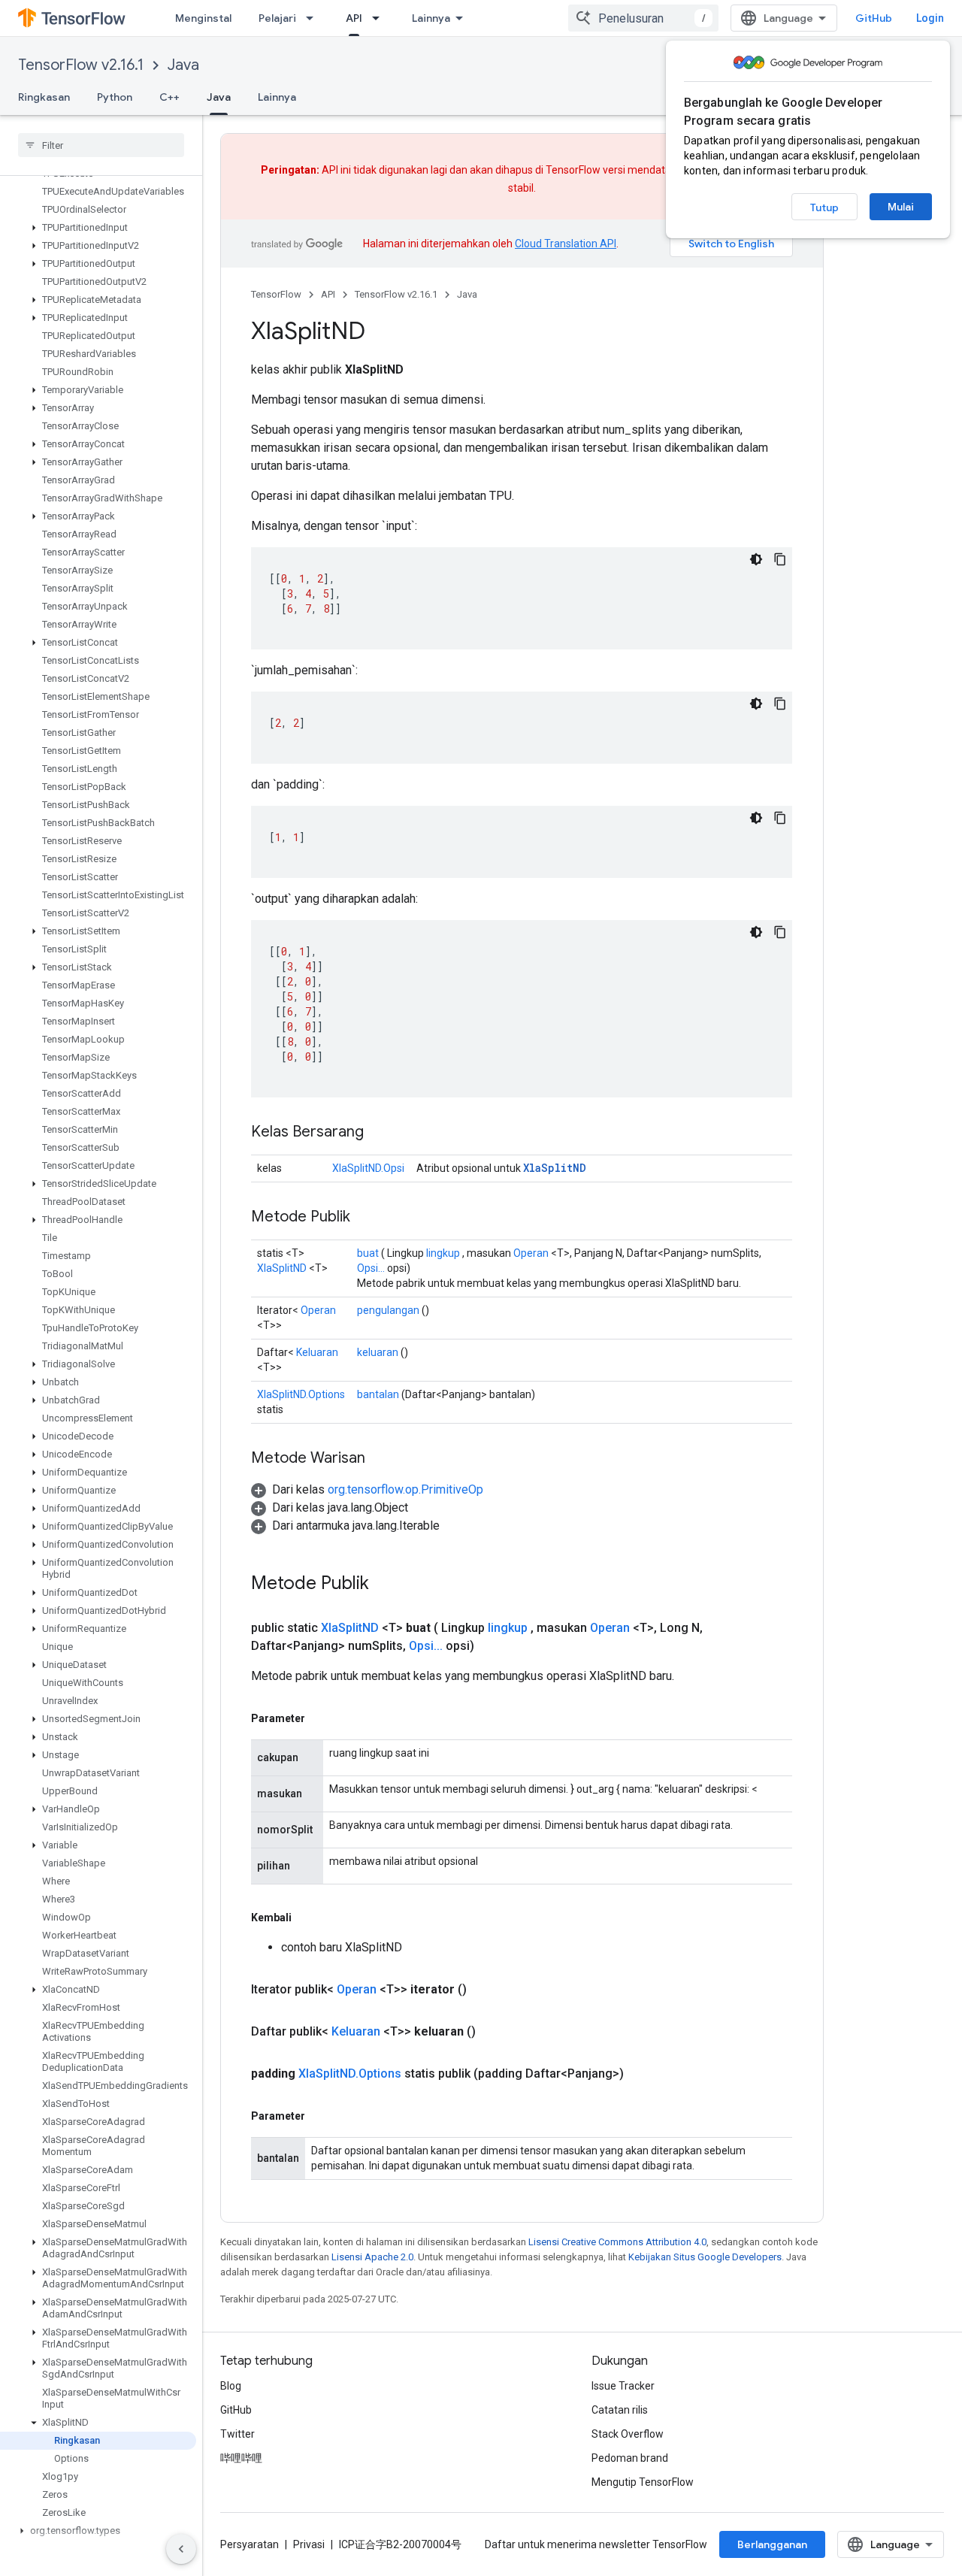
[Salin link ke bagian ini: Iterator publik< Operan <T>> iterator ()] (485, 1990)
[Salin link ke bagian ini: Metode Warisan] (380, 1459)
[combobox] (643, 18)
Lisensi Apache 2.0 (372, 2257)
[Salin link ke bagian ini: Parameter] (320, 1718)
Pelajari (277, 18)
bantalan (378, 1394)
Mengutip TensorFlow (643, 2482)
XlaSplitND (555, 1168)
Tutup (824, 207)
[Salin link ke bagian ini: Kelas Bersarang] (379, 1133)
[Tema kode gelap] (756, 559)
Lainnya (431, 18)
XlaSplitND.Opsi (368, 1168)
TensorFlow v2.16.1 (81, 65)
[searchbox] (101, 145)
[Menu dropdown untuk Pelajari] (314, 18)
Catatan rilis (620, 2410)
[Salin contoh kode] (780, 559)
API (354, 18)
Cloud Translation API (566, 244)
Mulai (901, 207)
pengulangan (388, 1310)
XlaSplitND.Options (301, 1394)
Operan (531, 1253)
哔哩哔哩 (241, 2458)
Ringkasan (44, 97)
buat (368, 1253)
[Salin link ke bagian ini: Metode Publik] (365, 1218)
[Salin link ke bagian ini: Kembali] (307, 1918)
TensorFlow (276, 294)
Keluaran (317, 1352)
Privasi (309, 2544)
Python (115, 97)
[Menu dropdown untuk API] (380, 18)
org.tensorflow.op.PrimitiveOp (405, 1489)
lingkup (443, 1253)
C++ (169, 97)
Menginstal (203, 18)
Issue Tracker (623, 2386)
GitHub (874, 18)
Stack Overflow (628, 2434)
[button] (98, 228)
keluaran (378, 1352)
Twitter (237, 2434)
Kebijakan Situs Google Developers (705, 2257)
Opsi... (371, 1268)
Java (183, 65)
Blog (231, 2386)
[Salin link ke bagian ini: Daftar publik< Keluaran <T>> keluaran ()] (494, 2032)
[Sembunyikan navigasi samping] (181, 2549)
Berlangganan (772, 2544)
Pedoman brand (630, 2458)
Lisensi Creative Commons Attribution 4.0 (617, 2242)
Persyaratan (250, 2544)
